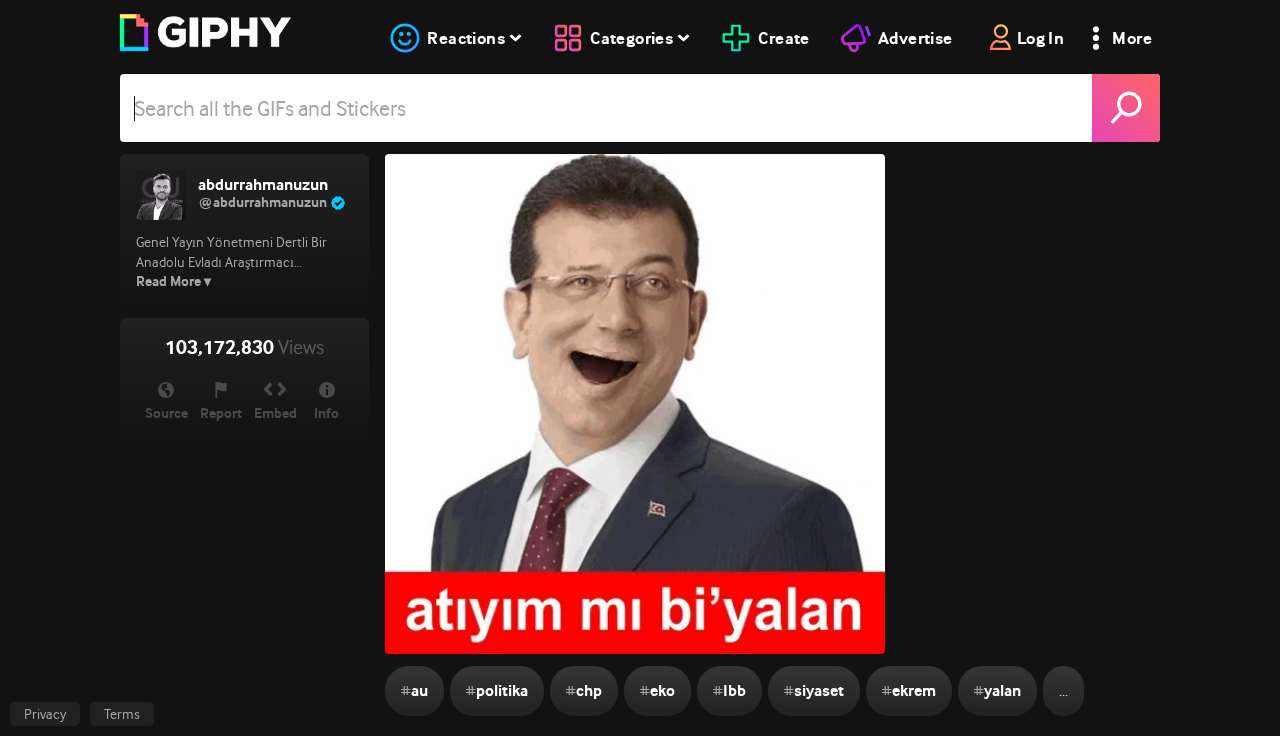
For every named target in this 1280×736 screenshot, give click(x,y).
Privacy (45, 714)
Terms (122, 714)
